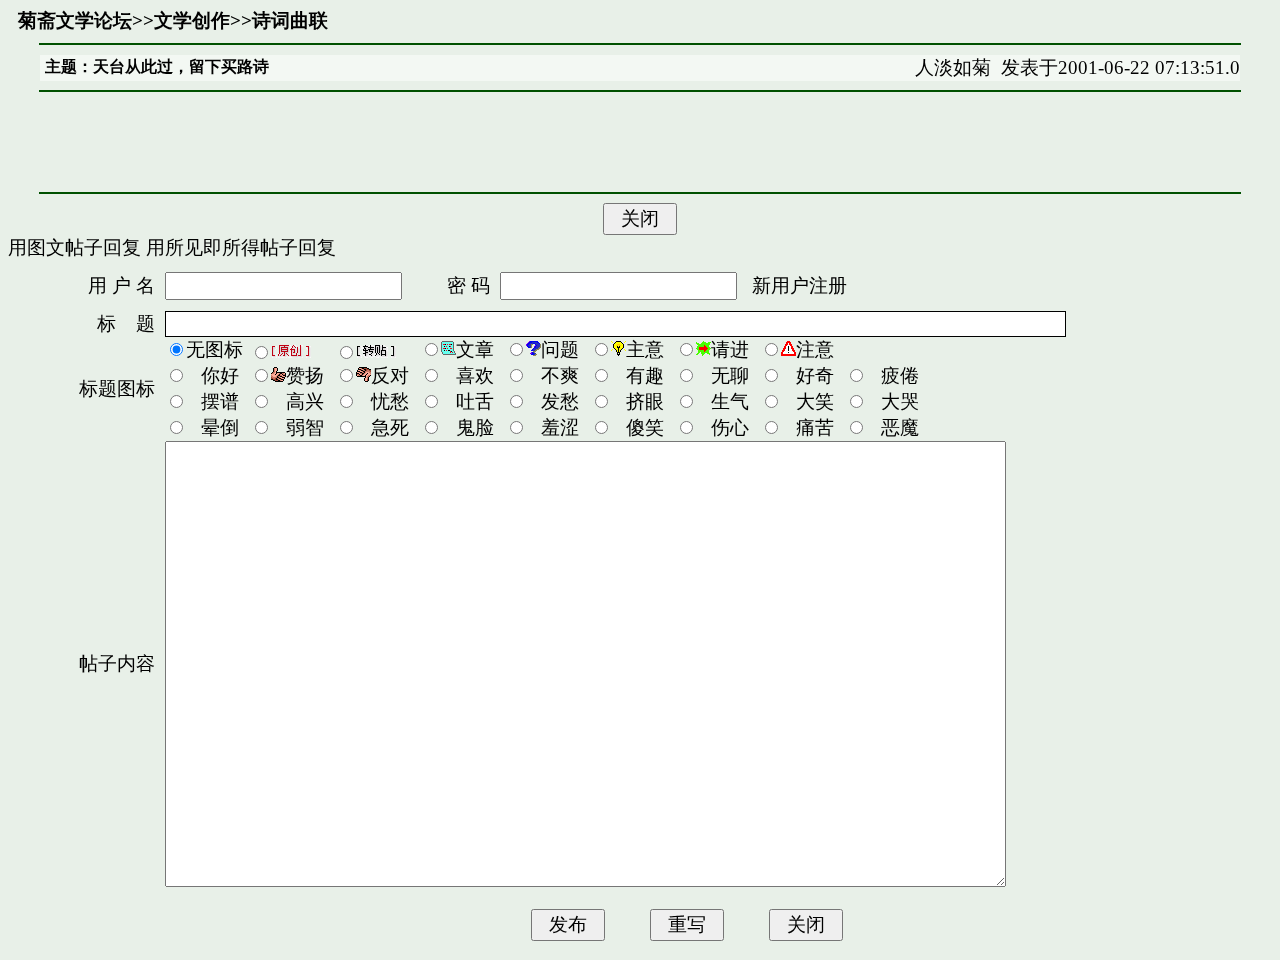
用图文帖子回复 (74, 247)
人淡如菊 (953, 67)
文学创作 (192, 20)
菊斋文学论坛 (75, 20)
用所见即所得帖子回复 (241, 247)
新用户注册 (799, 285)
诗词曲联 (290, 20)
